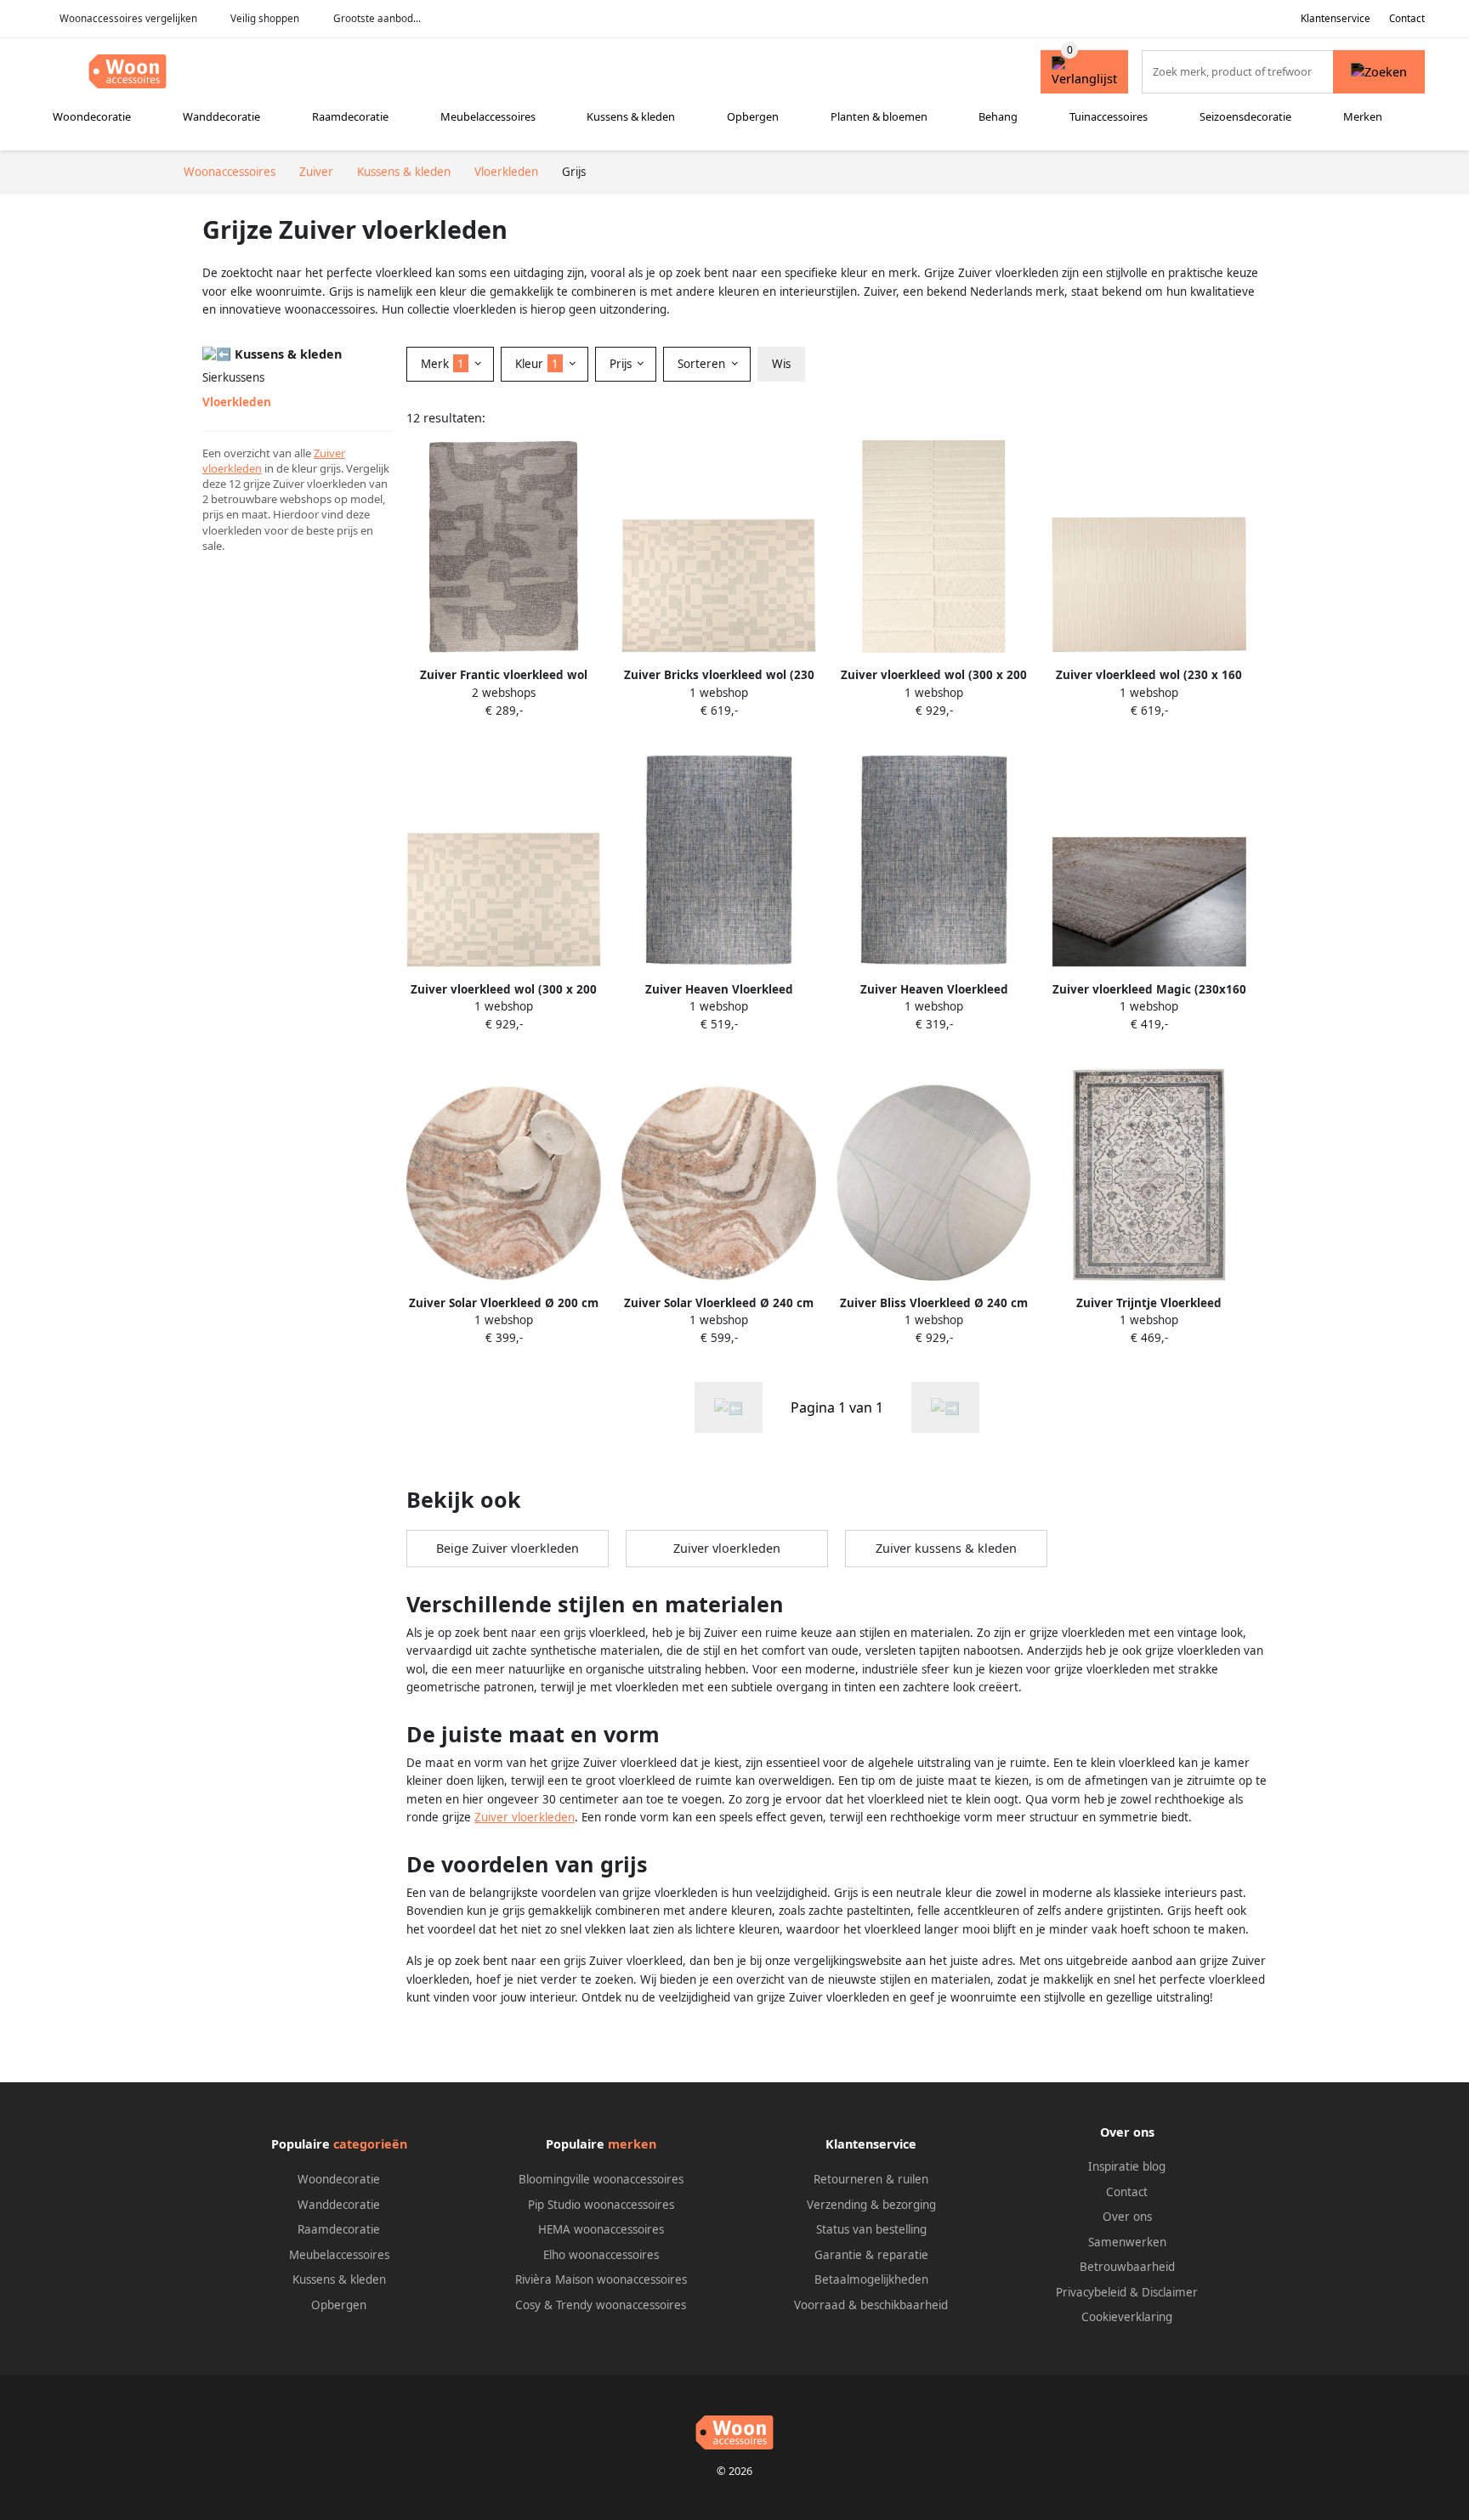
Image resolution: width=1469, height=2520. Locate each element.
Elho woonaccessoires (601, 2255)
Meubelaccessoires (488, 116)
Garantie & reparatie (871, 2255)
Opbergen (753, 116)
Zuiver (329, 453)
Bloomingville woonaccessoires (601, 2179)
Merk (442, 364)
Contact (1407, 18)
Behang (998, 116)
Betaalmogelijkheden (871, 2279)
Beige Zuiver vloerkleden (508, 1548)
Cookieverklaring (1127, 2317)
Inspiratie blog (1127, 2166)
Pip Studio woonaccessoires (601, 2205)
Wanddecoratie (221, 116)
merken (632, 2144)
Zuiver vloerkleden (727, 1548)
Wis (781, 364)
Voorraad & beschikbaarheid (871, 2305)
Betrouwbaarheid (1127, 2267)
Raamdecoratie (350, 116)
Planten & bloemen (879, 116)
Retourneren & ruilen (871, 2179)
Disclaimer (1170, 2292)
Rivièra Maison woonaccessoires (601, 2279)
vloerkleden (232, 468)
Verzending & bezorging (871, 2205)
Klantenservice (1336, 18)
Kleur (537, 364)
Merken (1363, 116)
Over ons (1127, 2217)
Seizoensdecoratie (1245, 116)
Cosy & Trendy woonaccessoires (601, 2305)
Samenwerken (1127, 2242)
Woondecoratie (92, 116)
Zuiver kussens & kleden (946, 1548)
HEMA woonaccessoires (601, 2229)
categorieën (370, 2144)
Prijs (622, 364)
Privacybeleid (1091, 2292)
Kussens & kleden (631, 116)
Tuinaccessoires (1109, 116)
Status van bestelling (871, 2229)
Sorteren (703, 364)
